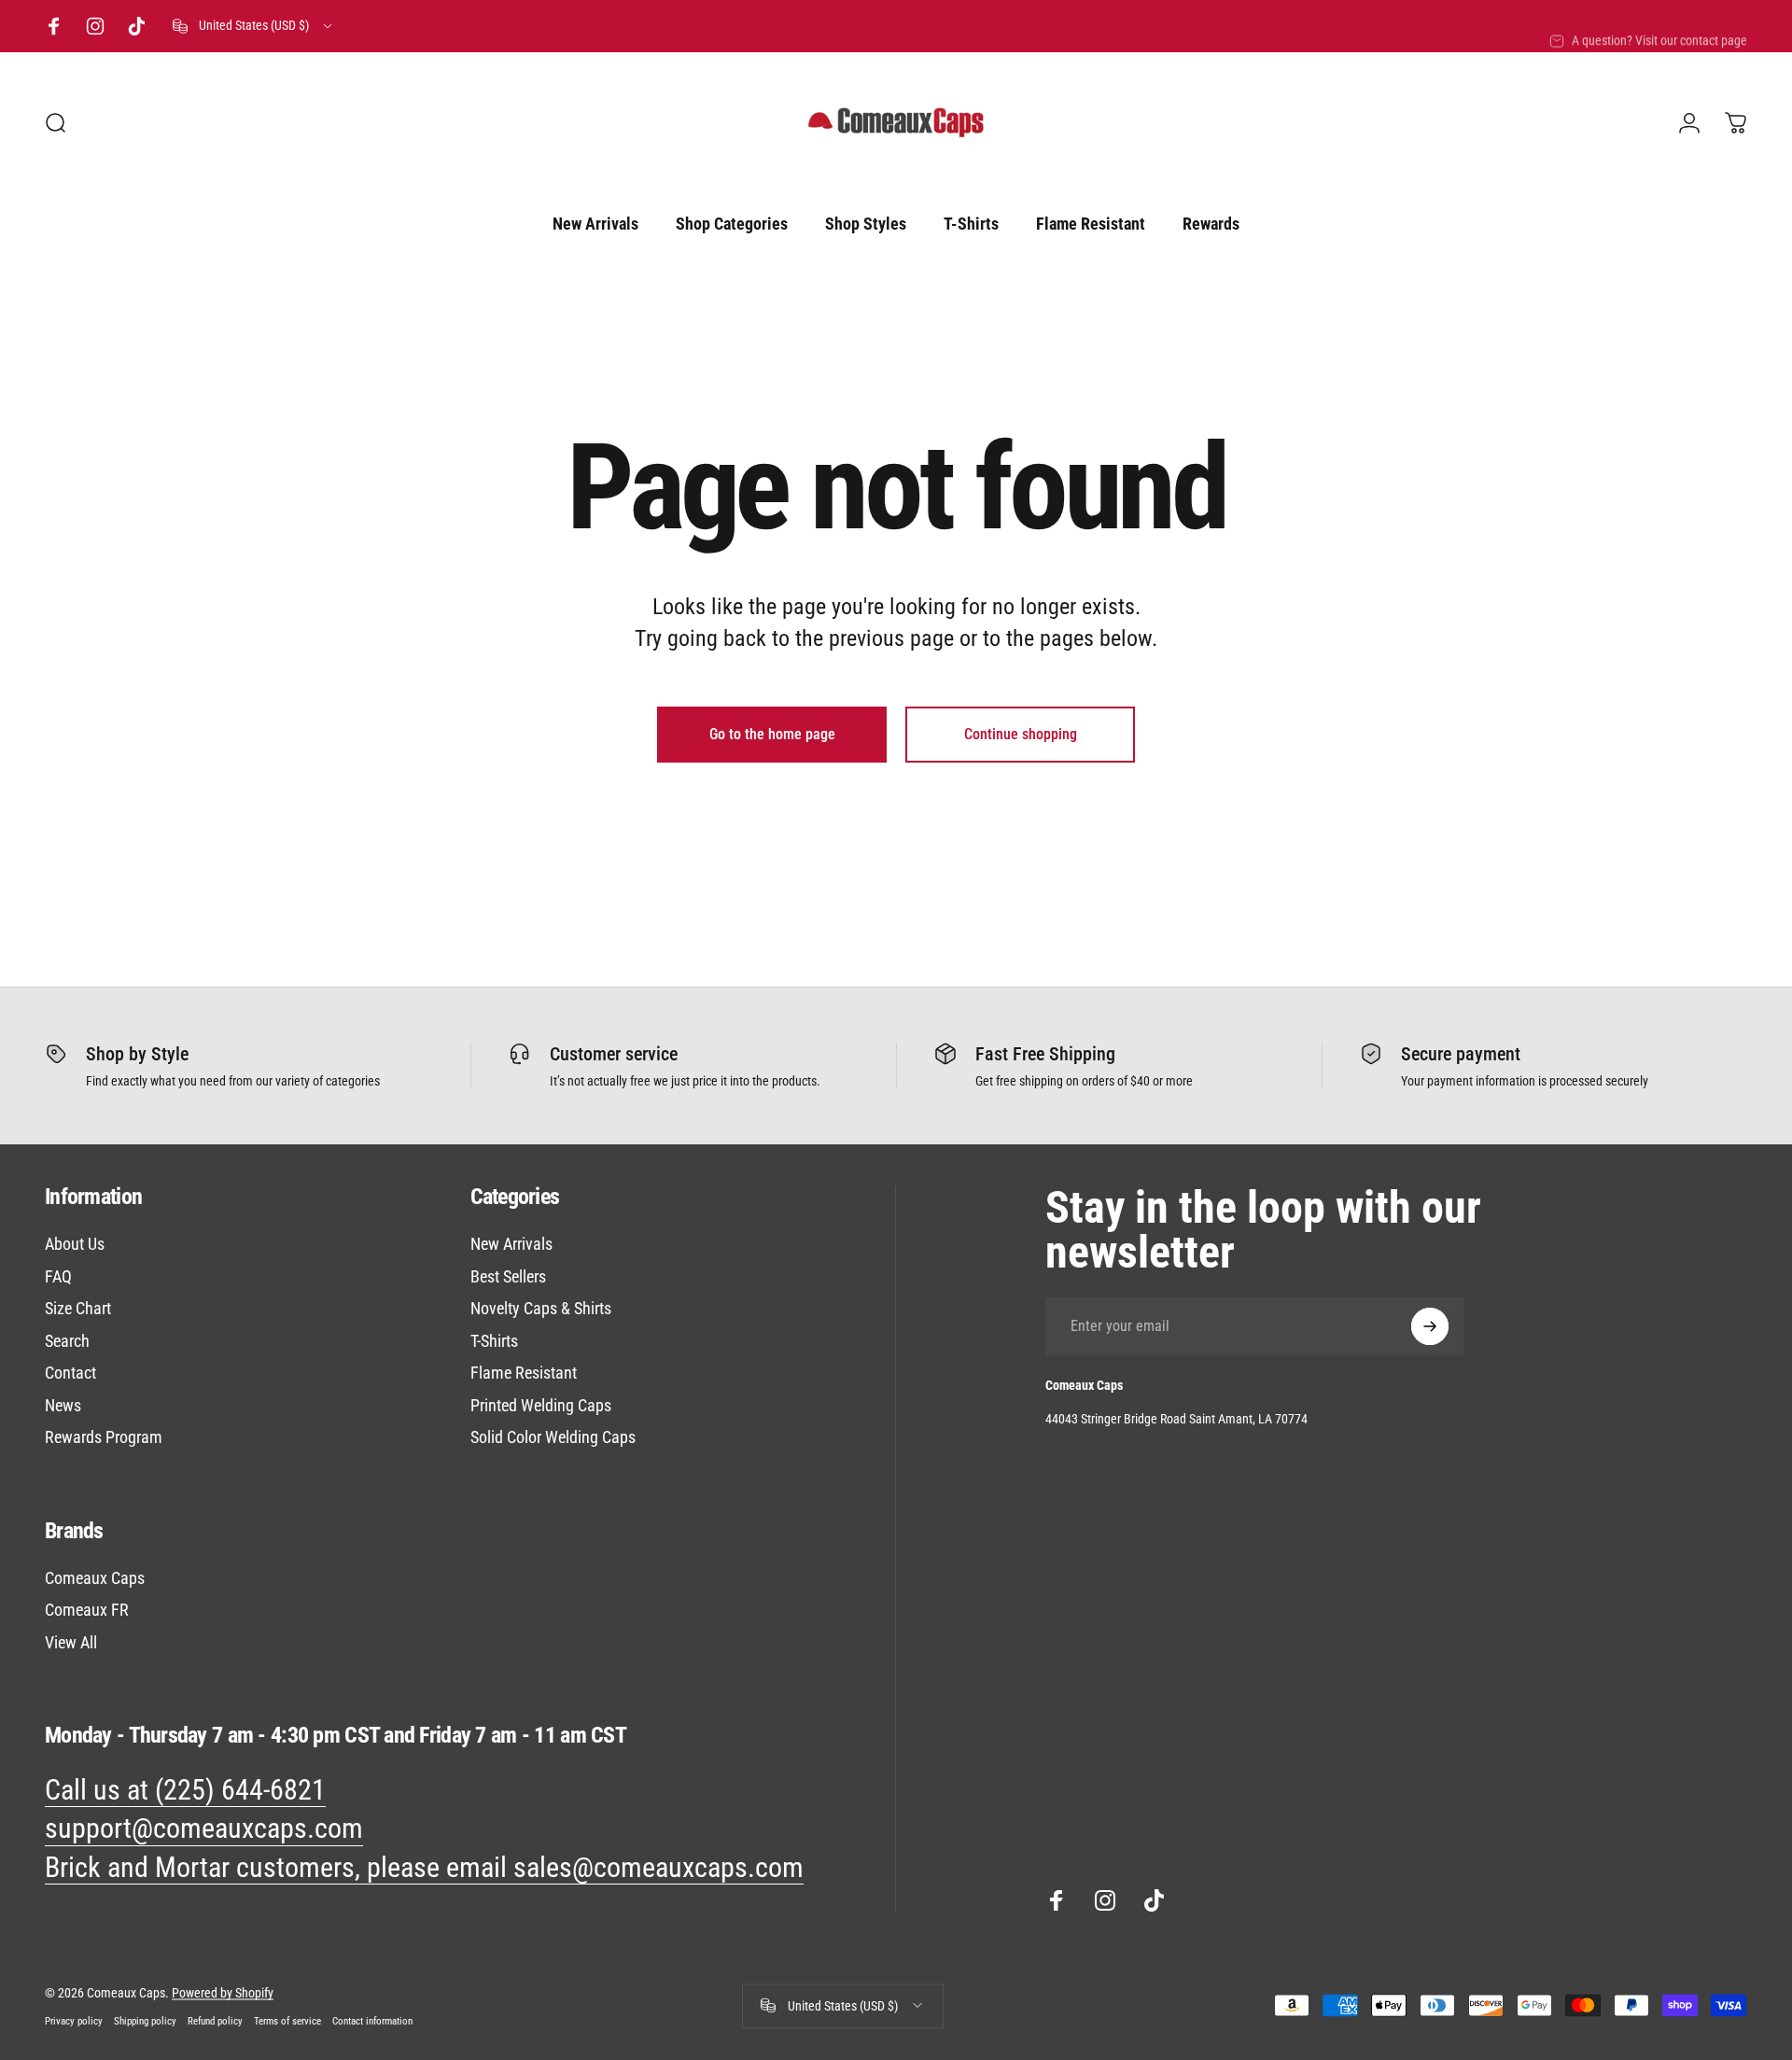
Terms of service (287, 2020)
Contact (70, 1373)
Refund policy (215, 2020)
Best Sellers (508, 1276)
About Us (75, 1244)
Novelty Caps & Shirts (541, 1308)
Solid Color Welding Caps (553, 1437)
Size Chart (78, 1308)
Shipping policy (145, 2020)
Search (67, 1341)
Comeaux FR (87, 1610)
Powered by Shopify (223, 1992)
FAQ (58, 1276)
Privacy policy (74, 2020)
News (63, 1405)
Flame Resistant (524, 1373)
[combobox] (254, 26)
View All (71, 1642)
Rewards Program (104, 1437)
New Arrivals (511, 1244)
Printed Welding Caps (541, 1405)
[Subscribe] (1430, 1326)
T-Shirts (494, 1341)
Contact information (372, 2020)
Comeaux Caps (95, 1578)
